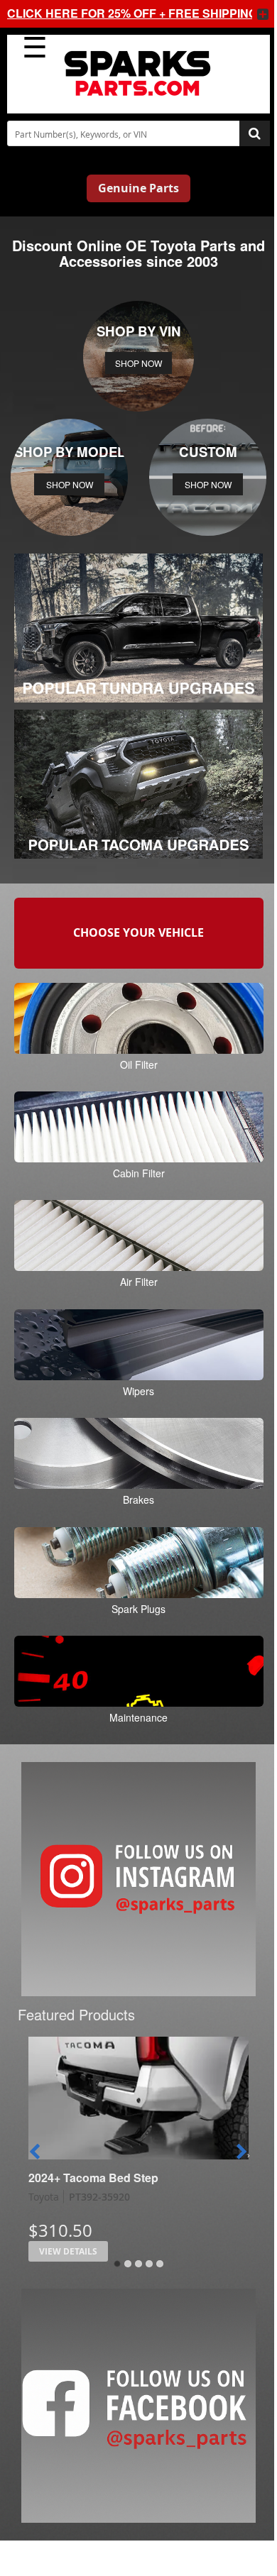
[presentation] (35, 2152)
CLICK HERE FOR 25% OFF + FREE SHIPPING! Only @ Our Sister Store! (124, 13)
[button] (117, 2264)
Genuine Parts (138, 188)
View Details (68, 2251)
